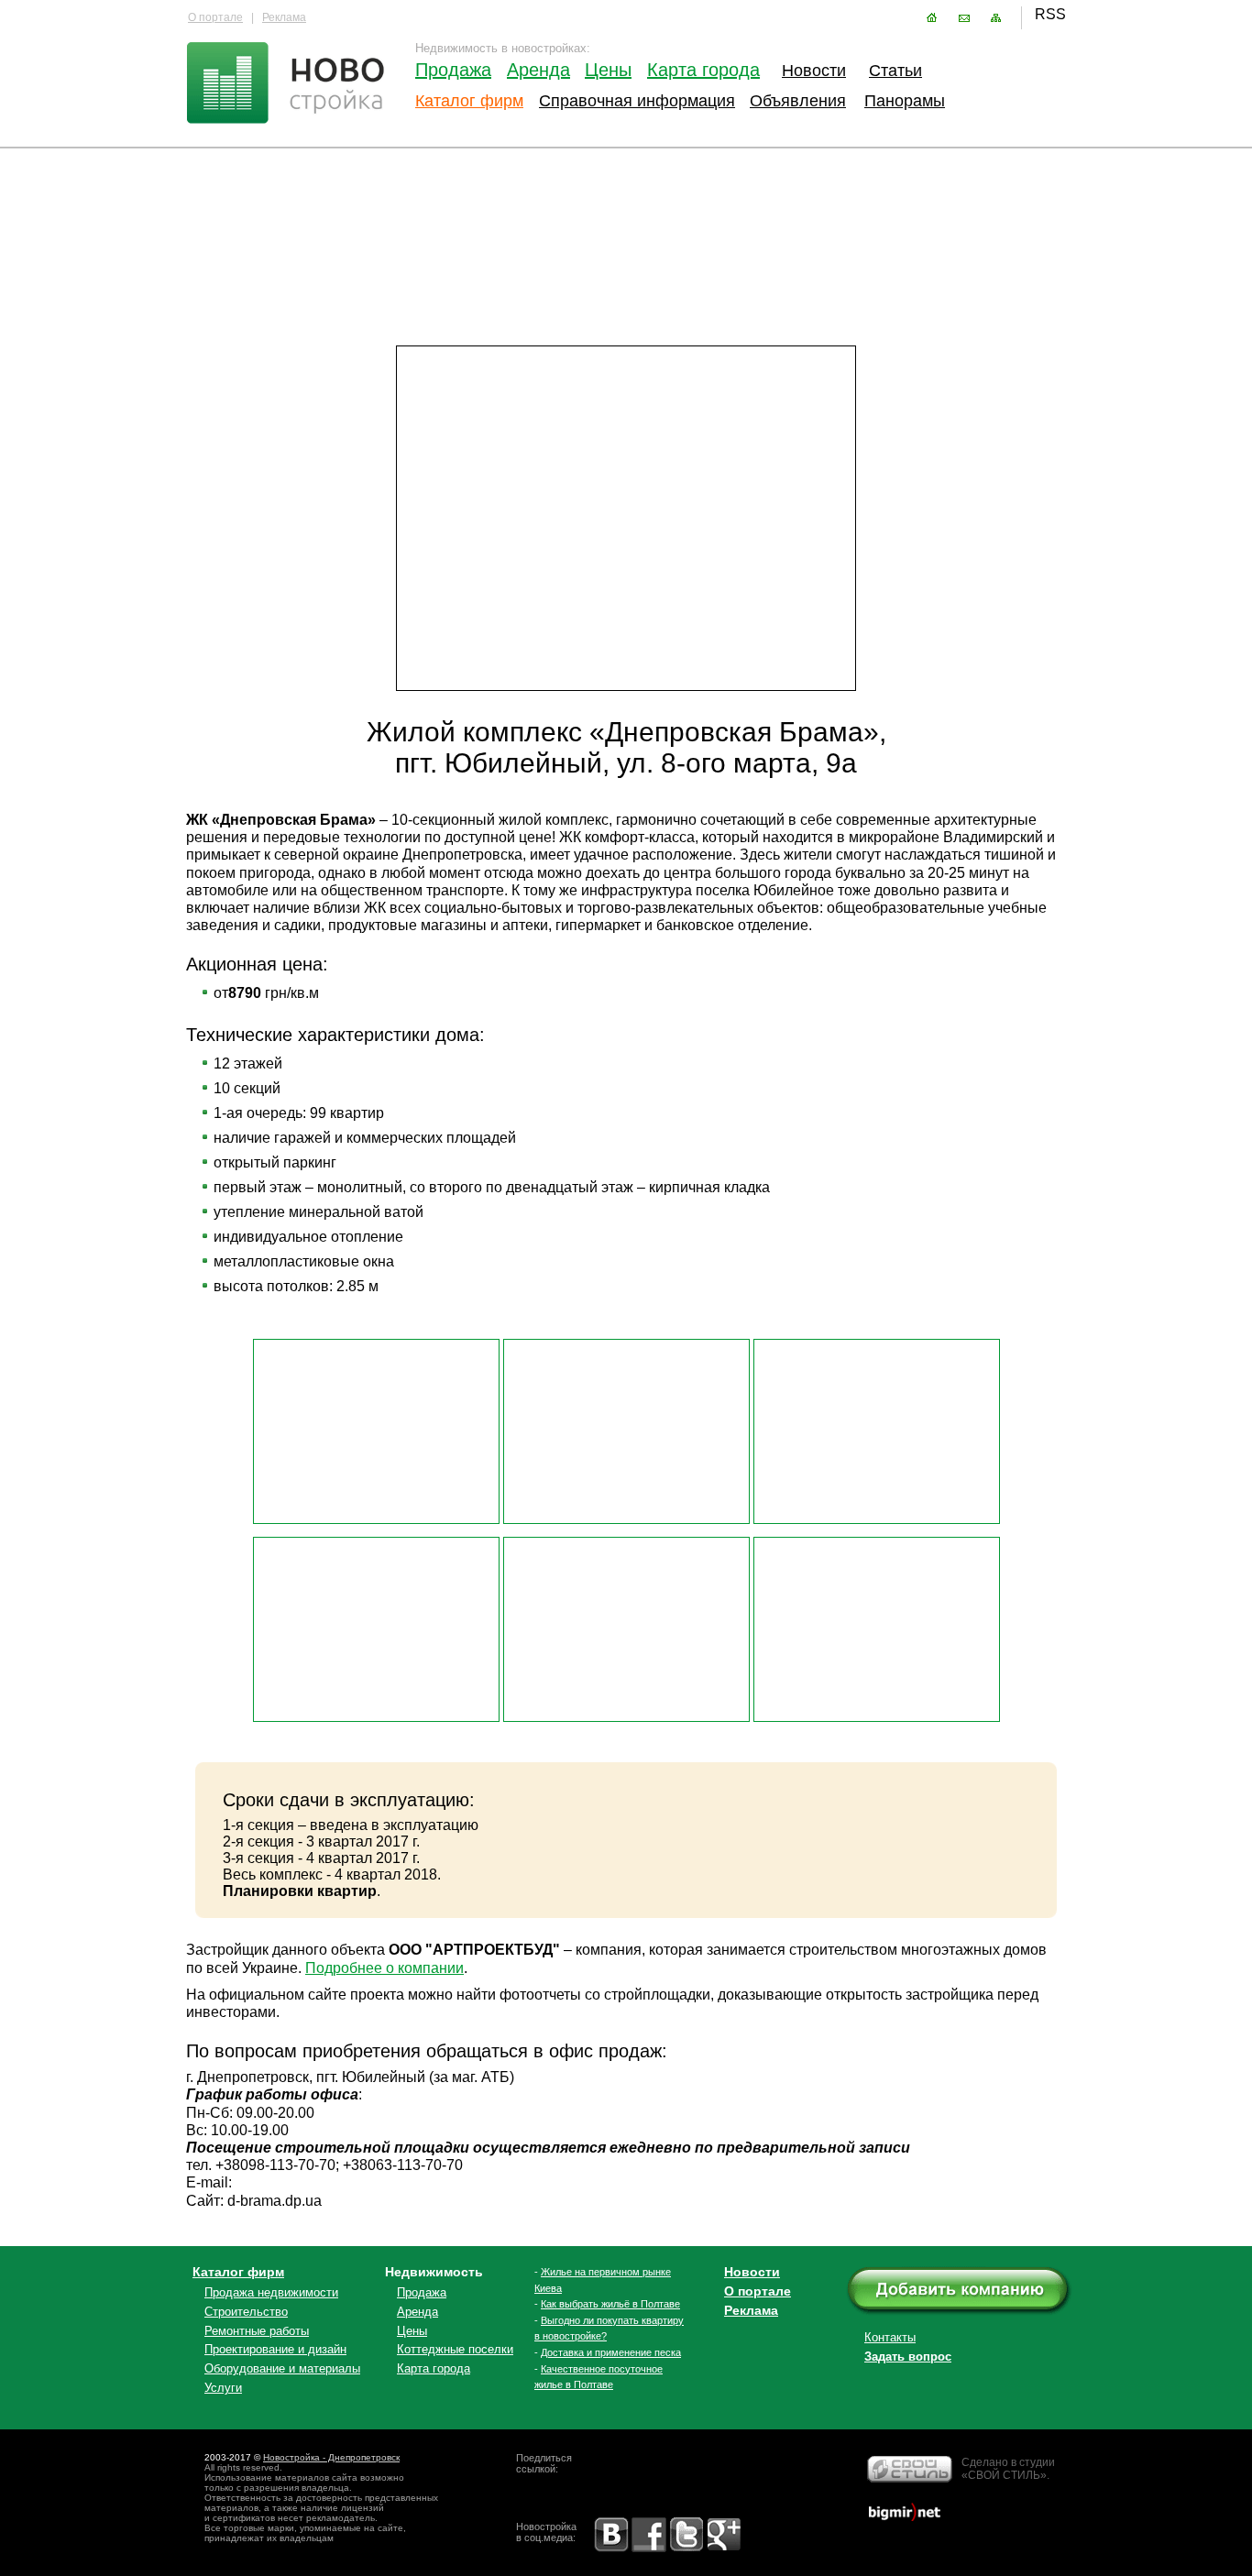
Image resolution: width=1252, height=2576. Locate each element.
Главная (932, 18)
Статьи (895, 71)
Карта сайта (996, 18)
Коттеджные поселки (455, 2349)
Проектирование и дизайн (275, 2349)
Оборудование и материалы (282, 2368)
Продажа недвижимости (271, 2292)
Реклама (284, 17)
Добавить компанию (972, 2291)
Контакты (964, 18)
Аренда (538, 70)
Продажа (452, 70)
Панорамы (905, 101)
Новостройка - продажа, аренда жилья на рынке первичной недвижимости (287, 85)
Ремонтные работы (257, 2331)
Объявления (796, 101)
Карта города (703, 70)
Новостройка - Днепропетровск (331, 2457)
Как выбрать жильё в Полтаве (610, 2304)
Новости (812, 71)
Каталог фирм (469, 101)
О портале (215, 17)
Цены (608, 70)
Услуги (223, 2388)
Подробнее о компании (384, 1968)
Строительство (246, 2312)
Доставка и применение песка (611, 2352)
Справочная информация (637, 101)
